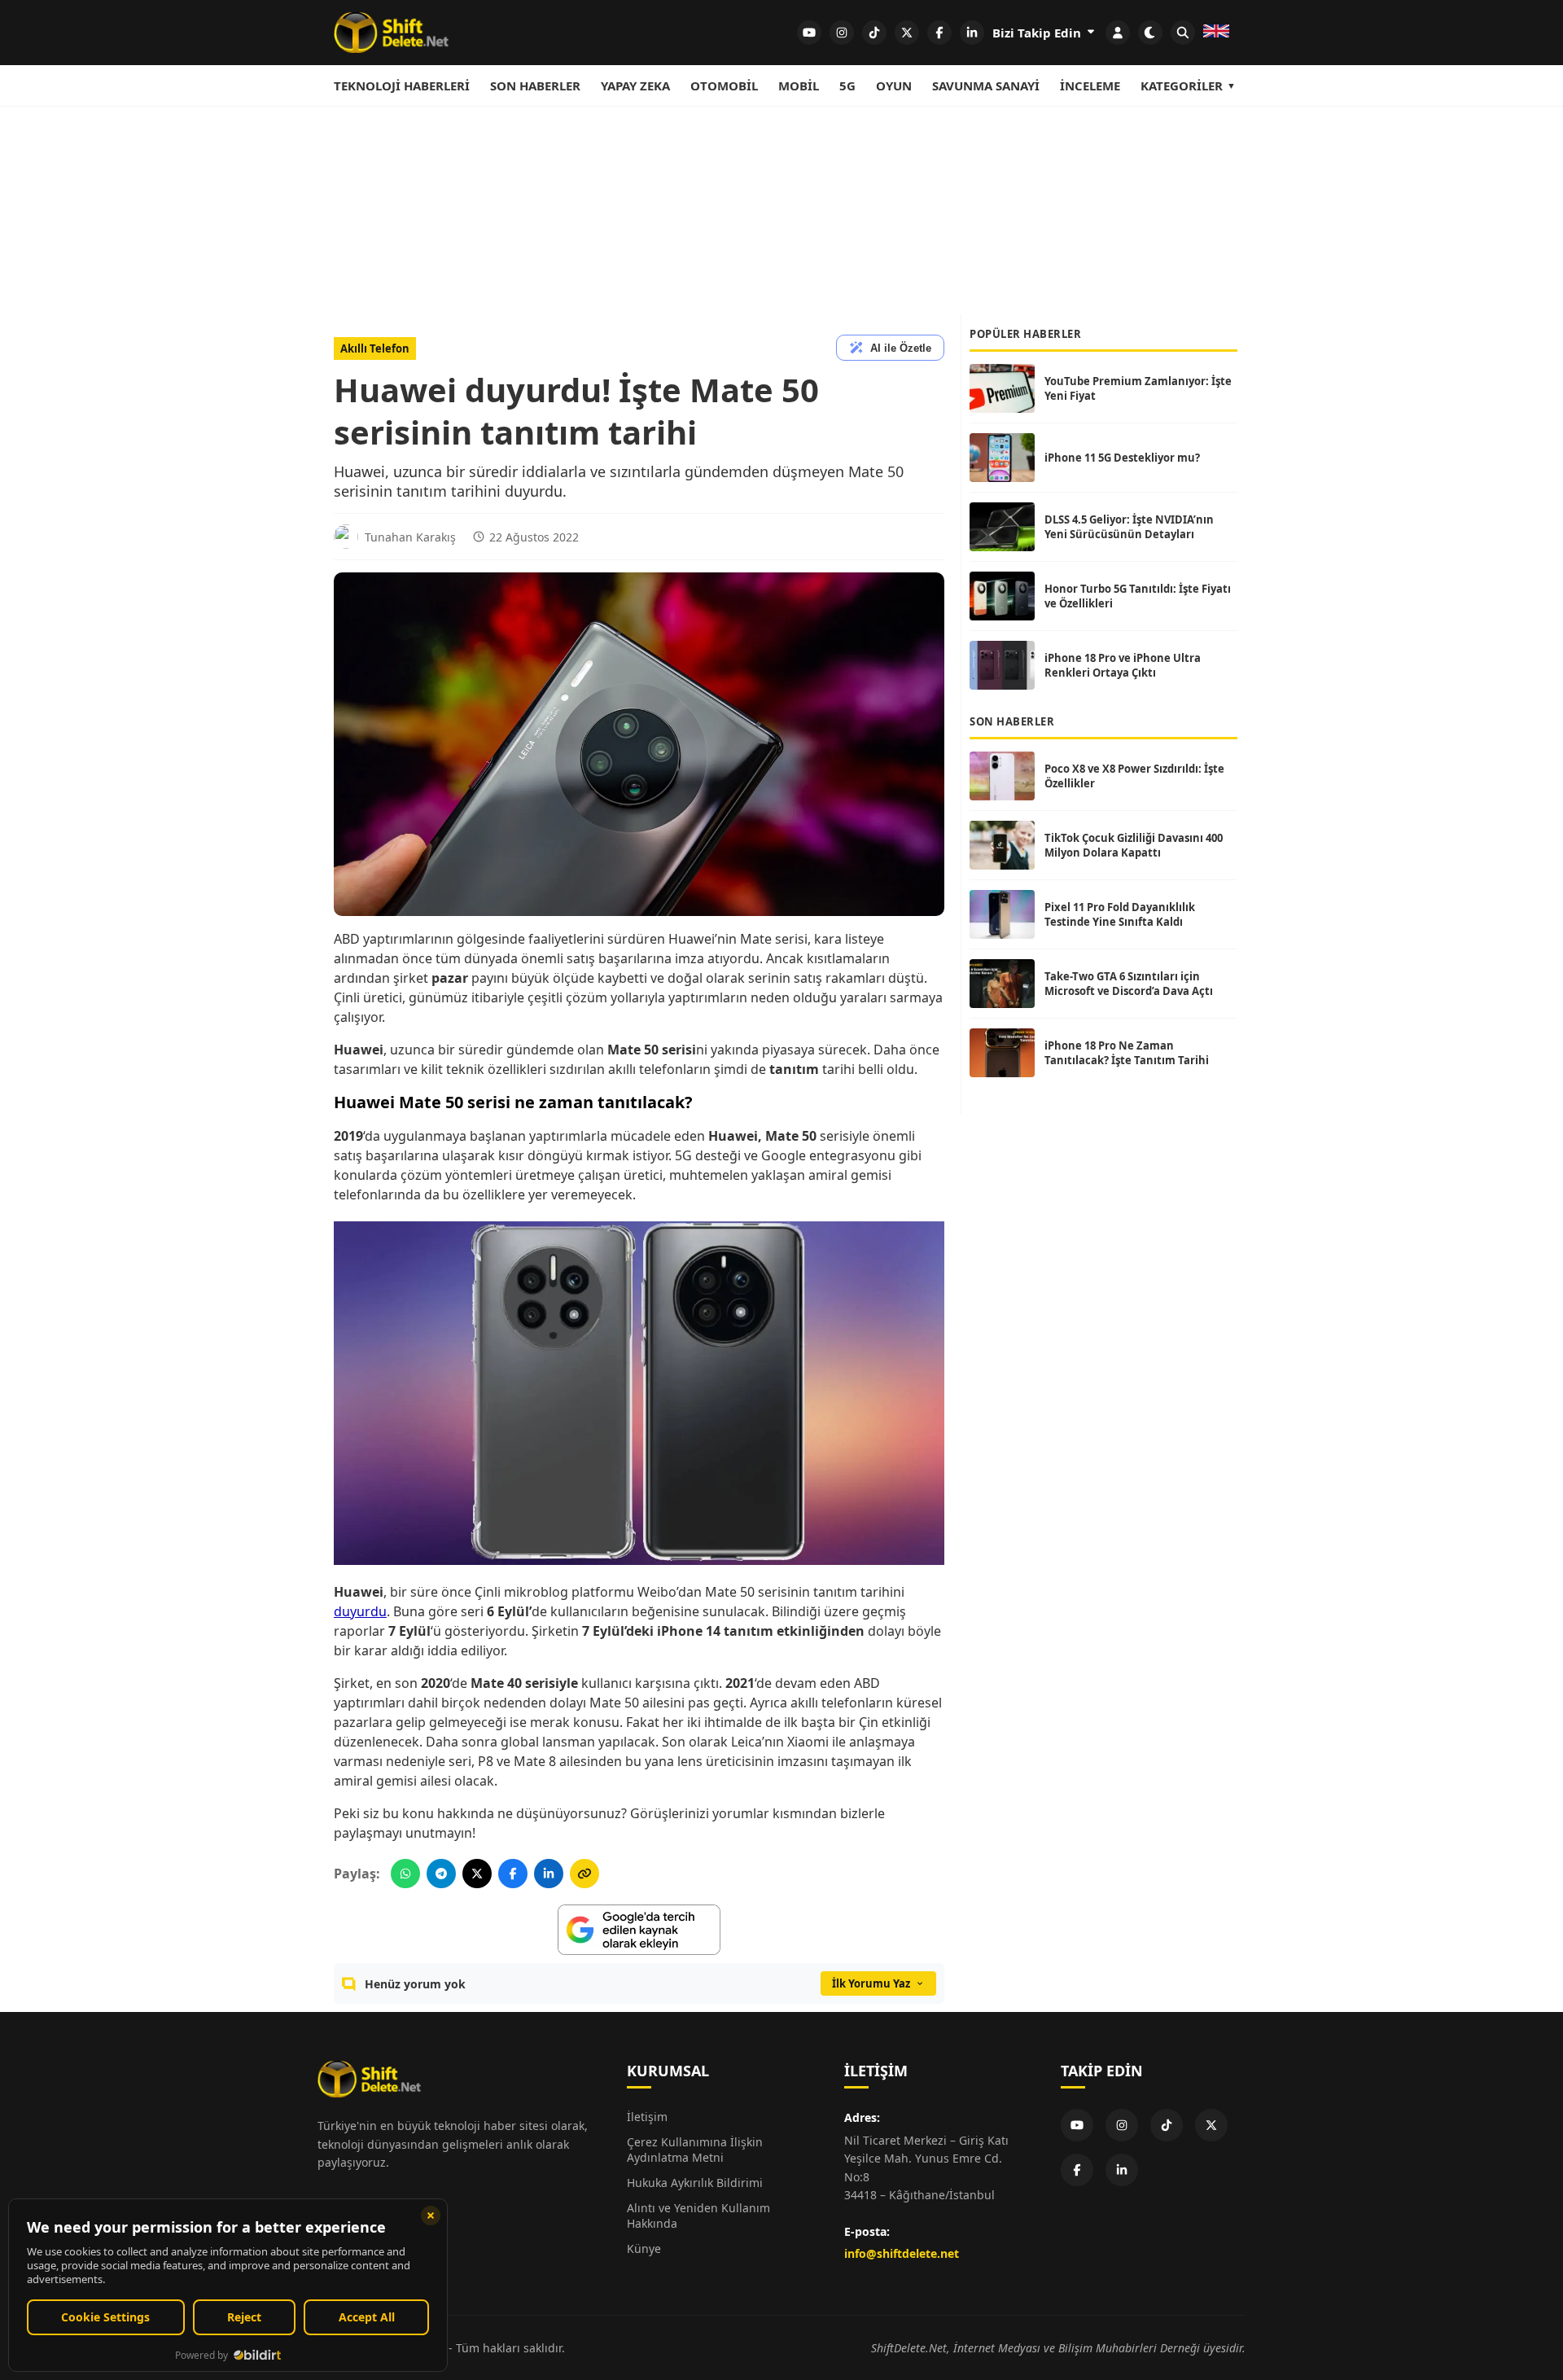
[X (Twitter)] (1211, 2125)
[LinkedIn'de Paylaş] (549, 1874)
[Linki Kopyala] (584, 1874)
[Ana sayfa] (391, 33)
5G (847, 85)
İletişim (647, 2117)
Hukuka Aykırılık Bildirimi (695, 2183)
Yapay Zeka (635, 85)
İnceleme (1090, 85)
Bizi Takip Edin (1038, 33)
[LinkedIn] (1122, 2170)
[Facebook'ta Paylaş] (513, 1874)
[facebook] (939, 33)
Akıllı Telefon (375, 348)
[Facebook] (1077, 2170)
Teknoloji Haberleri (402, 85)
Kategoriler (1182, 85)
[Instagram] (1122, 2125)
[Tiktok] (1167, 2125)
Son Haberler (535, 85)
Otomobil (724, 85)
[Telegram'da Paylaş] (441, 1874)
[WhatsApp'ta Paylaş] (405, 1874)
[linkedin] (972, 33)
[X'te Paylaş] (477, 1874)
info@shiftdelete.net (902, 2253)
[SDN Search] (1183, 33)
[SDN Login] (1118, 33)
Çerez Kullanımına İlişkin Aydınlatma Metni (695, 2150)
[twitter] (907, 33)
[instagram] (842, 33)
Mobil (799, 85)
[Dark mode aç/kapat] (1150, 33)
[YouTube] (1077, 2125)
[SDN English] (1216, 33)
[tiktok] (874, 33)
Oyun (894, 85)
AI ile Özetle (901, 348)
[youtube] (809, 33)
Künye (644, 2249)
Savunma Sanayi (986, 85)
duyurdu (360, 1611)
